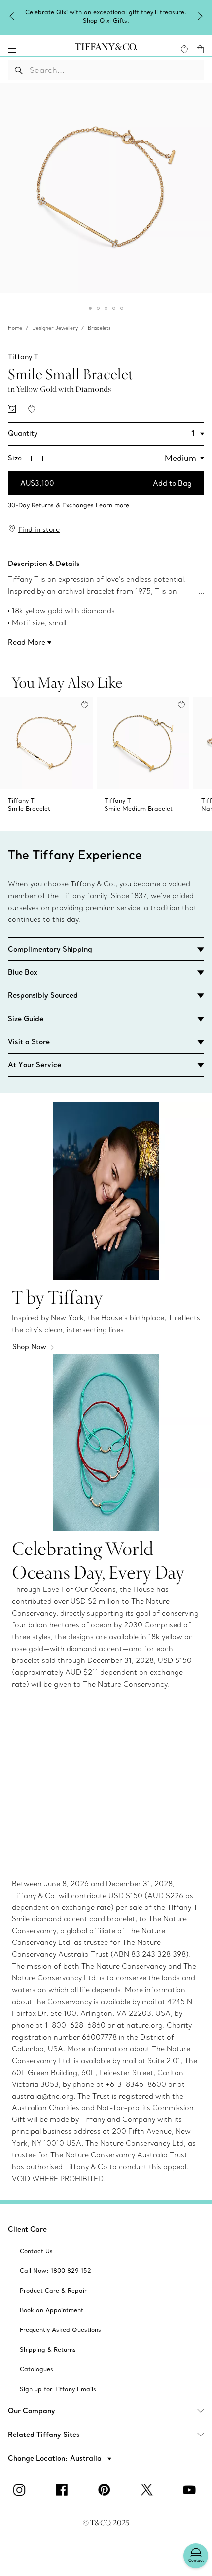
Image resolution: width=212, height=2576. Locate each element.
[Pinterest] (106, 2490)
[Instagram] (21, 2490)
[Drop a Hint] (12, 409)
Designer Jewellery (55, 328)
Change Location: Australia (56, 2458)
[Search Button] (19, 70)
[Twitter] (148, 2490)
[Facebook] (64, 2490)
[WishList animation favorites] (184, 49)
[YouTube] (191, 2490)
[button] (12, 49)
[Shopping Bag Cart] (200, 49)
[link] (106, 502)
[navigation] (12, 49)
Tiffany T (23, 357)
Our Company (32, 2411)
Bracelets (99, 328)
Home (15, 328)
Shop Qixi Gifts (105, 20)
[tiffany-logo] (106, 49)
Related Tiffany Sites (44, 2435)
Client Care (27, 2229)
